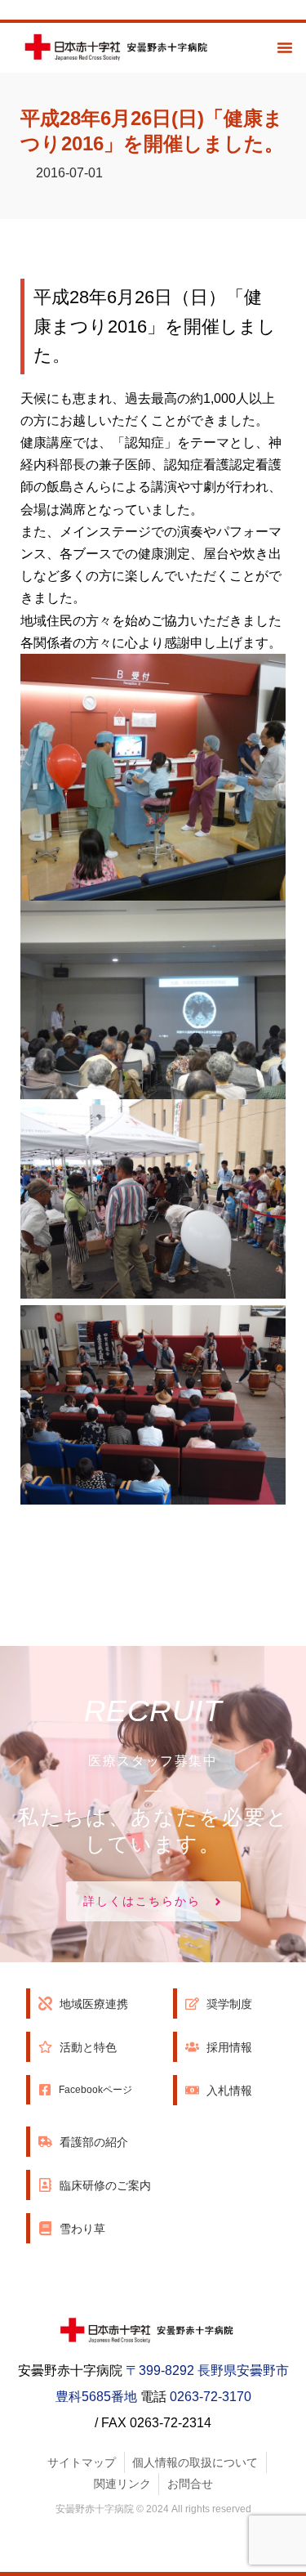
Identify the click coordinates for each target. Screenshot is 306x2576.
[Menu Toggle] (285, 47)
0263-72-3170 (211, 2397)
